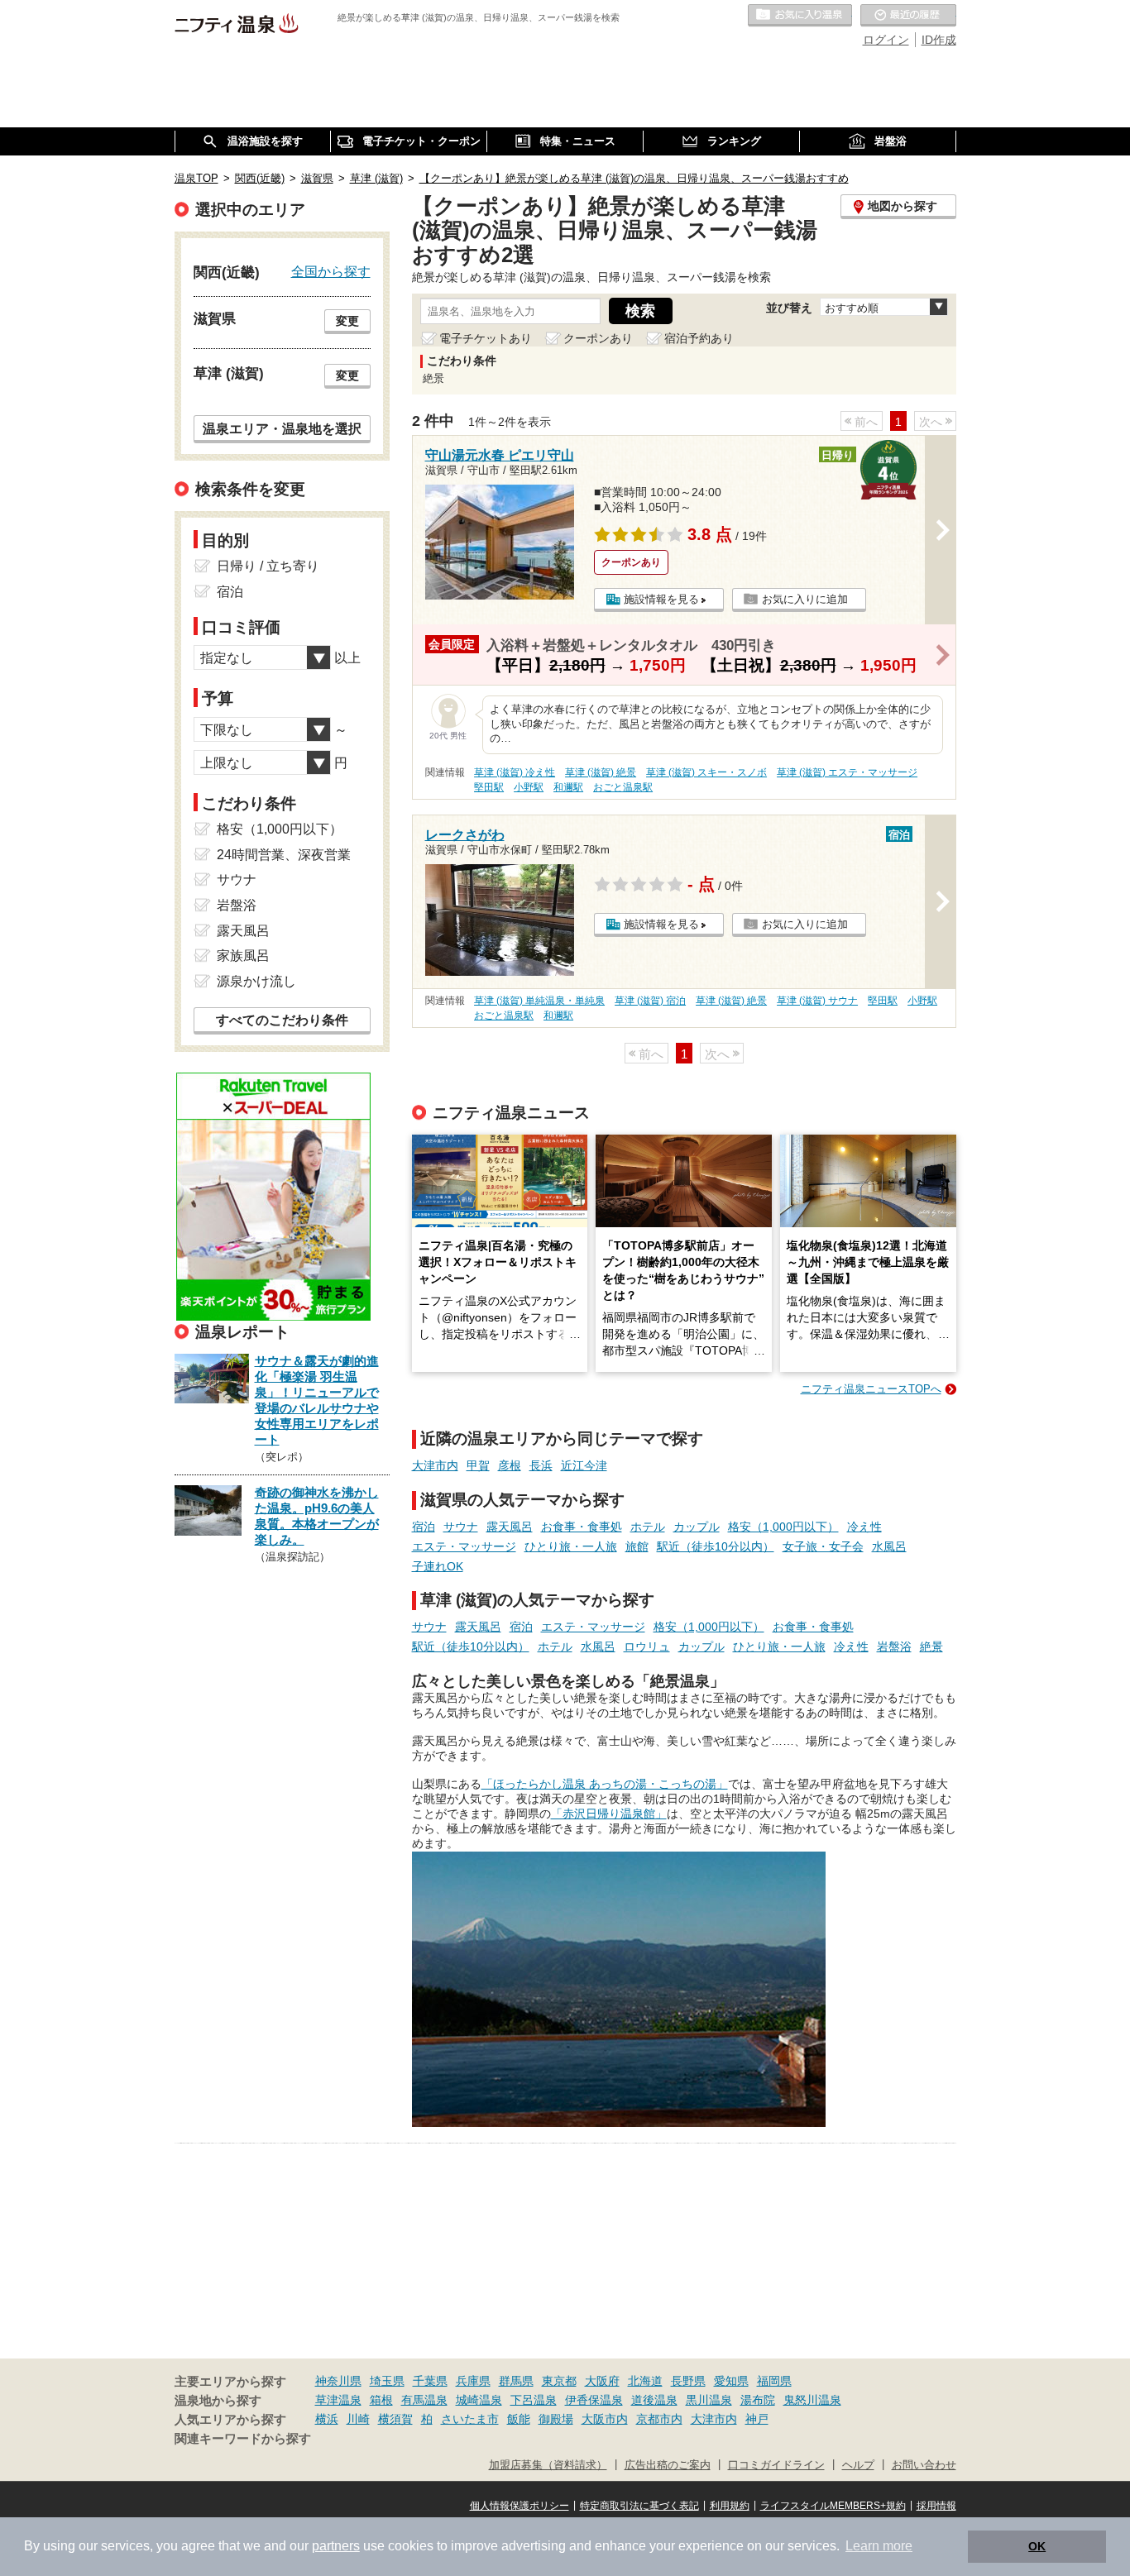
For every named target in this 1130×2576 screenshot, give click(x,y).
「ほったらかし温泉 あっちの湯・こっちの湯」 (605, 1784)
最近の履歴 (908, 16)
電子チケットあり (486, 338)
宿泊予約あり (699, 338)
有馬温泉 (424, 2400)
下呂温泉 (534, 2400)
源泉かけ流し (256, 981)
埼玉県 (387, 2381)
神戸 (757, 2419)
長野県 (688, 2381)
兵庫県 (473, 2381)
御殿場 (556, 2419)
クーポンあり (598, 338)
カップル (697, 1527)
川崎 (358, 2419)
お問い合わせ (924, 2465)
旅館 (637, 1546)
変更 (347, 321)
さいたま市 (470, 2419)
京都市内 (659, 2419)
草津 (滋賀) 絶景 (601, 772)
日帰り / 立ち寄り (268, 566)
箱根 (381, 2400)
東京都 (559, 2381)
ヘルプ (858, 2465)
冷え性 (864, 1527)
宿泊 (424, 1527)
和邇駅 (568, 787)
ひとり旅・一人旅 (571, 1546)
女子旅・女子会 (823, 1546)
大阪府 (602, 2381)
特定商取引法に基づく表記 (639, 2506)
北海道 (645, 2381)
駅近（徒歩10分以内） (716, 1546)
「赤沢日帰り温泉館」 (609, 1814)
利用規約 (730, 2506)
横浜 (327, 2419)
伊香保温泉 (594, 2400)
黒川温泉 (709, 2400)
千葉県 (430, 2381)
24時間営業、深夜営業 (284, 855)
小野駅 (529, 787)
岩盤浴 (894, 1646)
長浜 (541, 1465)
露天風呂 (510, 1527)
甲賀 (478, 1465)
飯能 (519, 2419)
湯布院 (758, 2400)
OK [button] (1037, 2546)
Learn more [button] (879, 2546)
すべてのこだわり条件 (282, 1020)
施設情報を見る (661, 599)
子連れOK (438, 1566)
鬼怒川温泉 (812, 2400)
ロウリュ (647, 1646)
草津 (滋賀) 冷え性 (515, 772)
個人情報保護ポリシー (520, 2506)
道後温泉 (654, 2400)
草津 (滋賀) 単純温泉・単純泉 (539, 1001)
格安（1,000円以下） (783, 1527)
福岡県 (774, 2381)
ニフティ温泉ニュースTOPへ (871, 1389)
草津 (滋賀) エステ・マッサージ (847, 772)
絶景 (931, 1646)
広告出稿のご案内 (668, 2465)
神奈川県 (338, 2381)
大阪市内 (605, 2419)
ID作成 (939, 40)
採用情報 (936, 2506)
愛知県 (731, 2381)
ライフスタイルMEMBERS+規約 (833, 2506)
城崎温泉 (479, 2400)
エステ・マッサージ (464, 1546)
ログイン (886, 40)
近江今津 (584, 1465)
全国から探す (331, 271)
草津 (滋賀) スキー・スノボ (706, 772)
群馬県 (516, 2381)
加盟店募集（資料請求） (548, 2465)
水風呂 (889, 1546)
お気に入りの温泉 (800, 16)
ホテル (648, 1527)
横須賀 (395, 2419)
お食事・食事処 (582, 1527)
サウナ (461, 1527)
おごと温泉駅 (623, 787)
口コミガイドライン (776, 2465)
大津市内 (435, 1465)
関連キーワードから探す (243, 2439)
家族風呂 (243, 956)
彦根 (510, 1465)
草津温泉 (338, 2400)
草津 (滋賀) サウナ (817, 1001)
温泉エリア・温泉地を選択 (282, 428)
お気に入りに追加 (805, 599)
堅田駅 (489, 787)
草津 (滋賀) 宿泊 (650, 1001)
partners (336, 2546)
